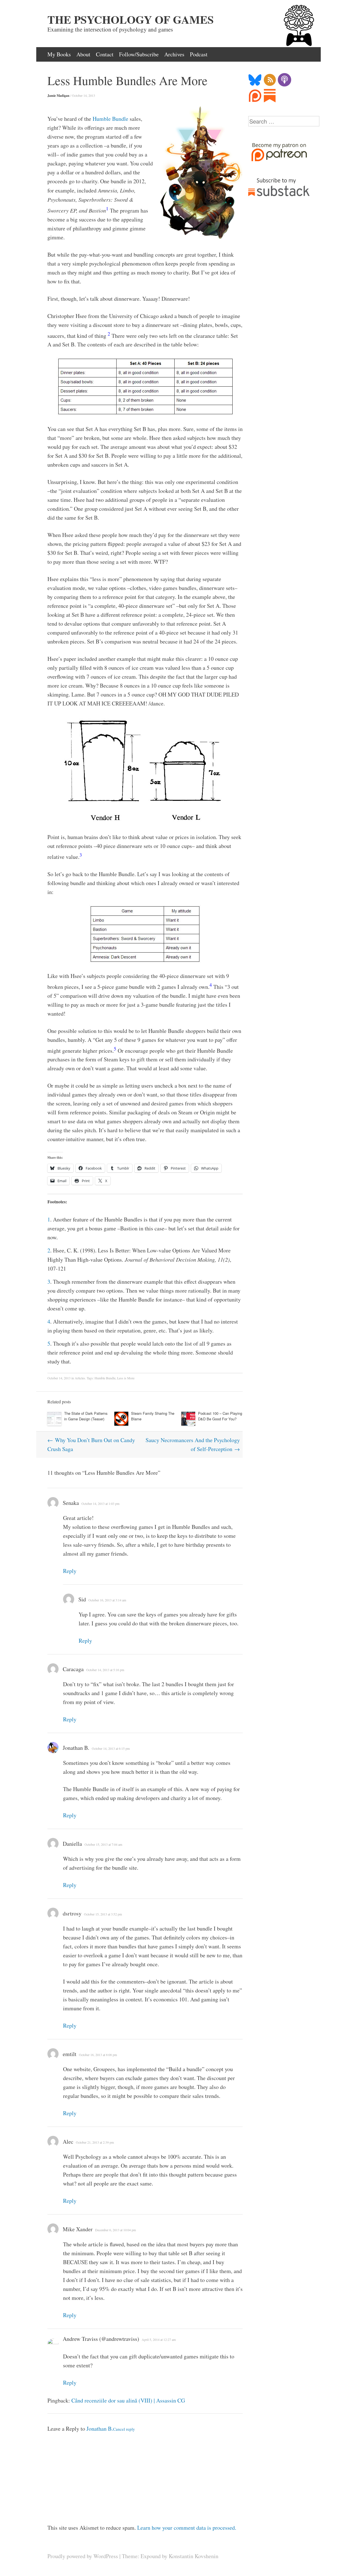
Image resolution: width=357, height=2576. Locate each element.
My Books (59, 54)
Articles (80, 1378)
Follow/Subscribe (139, 54)
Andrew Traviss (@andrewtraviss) (101, 2339)
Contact (105, 54)
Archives (174, 54)
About (83, 54)
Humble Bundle (110, 119)
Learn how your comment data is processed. (187, 2528)
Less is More (126, 1378)
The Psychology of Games (131, 20)
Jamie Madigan (58, 96)
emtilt (70, 2054)
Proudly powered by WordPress (83, 2556)
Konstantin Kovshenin (194, 2556)
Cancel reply (124, 2429)
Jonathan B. (76, 1748)
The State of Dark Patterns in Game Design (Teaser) (86, 1416)
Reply (70, 1571)
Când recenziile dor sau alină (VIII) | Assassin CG (128, 2400)
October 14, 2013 (84, 95)
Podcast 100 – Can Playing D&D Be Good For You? (220, 1416)
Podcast (199, 54)
